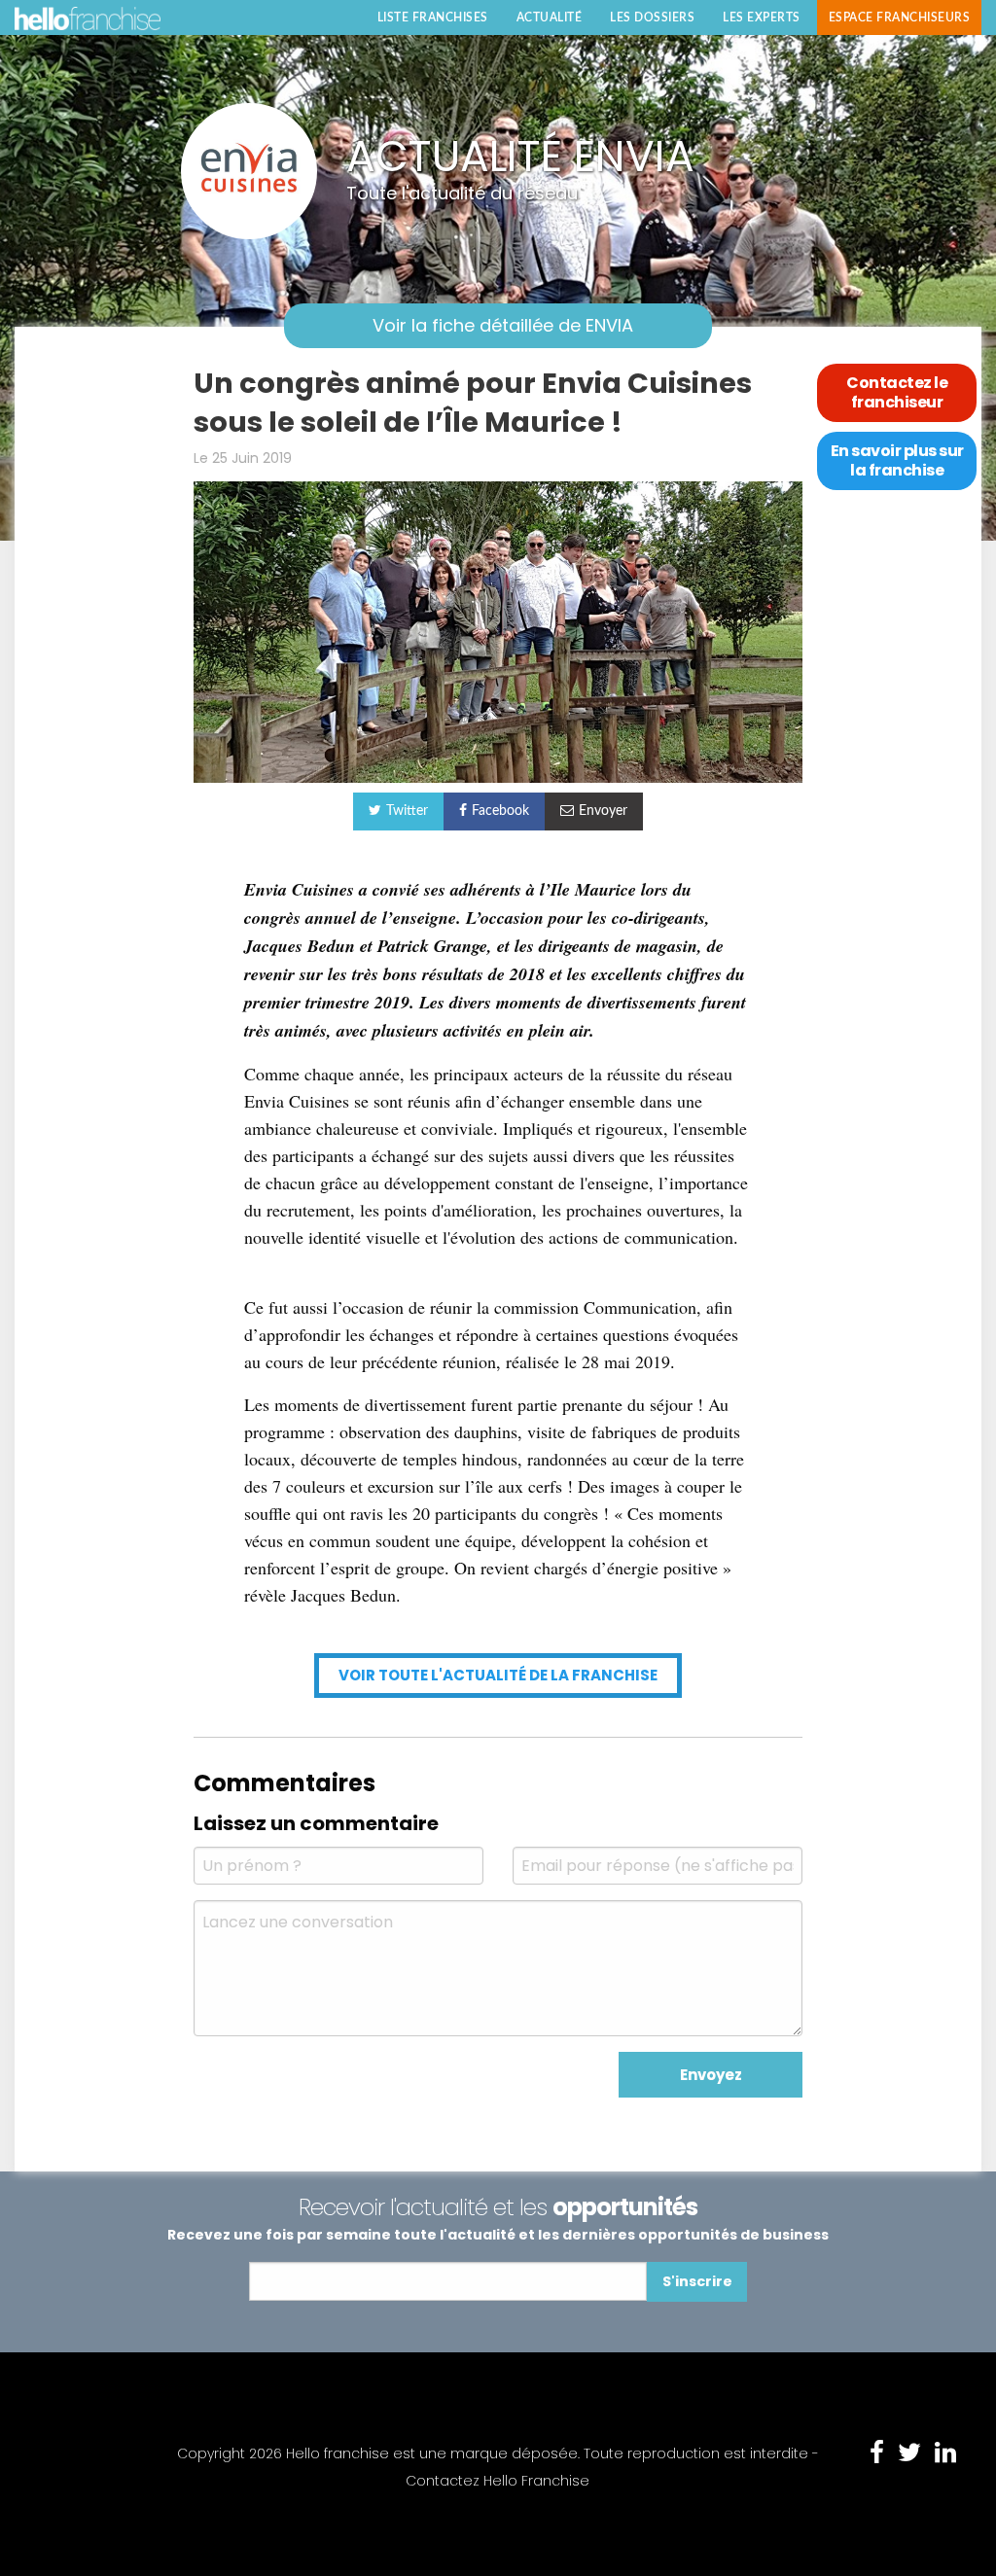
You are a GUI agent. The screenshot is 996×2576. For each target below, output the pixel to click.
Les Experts (762, 18)
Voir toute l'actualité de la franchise (498, 1675)
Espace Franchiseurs (900, 18)
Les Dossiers (652, 18)
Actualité (550, 18)
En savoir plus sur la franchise (897, 460)
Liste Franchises (433, 18)
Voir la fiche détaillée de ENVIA (503, 325)
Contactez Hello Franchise (498, 2481)
